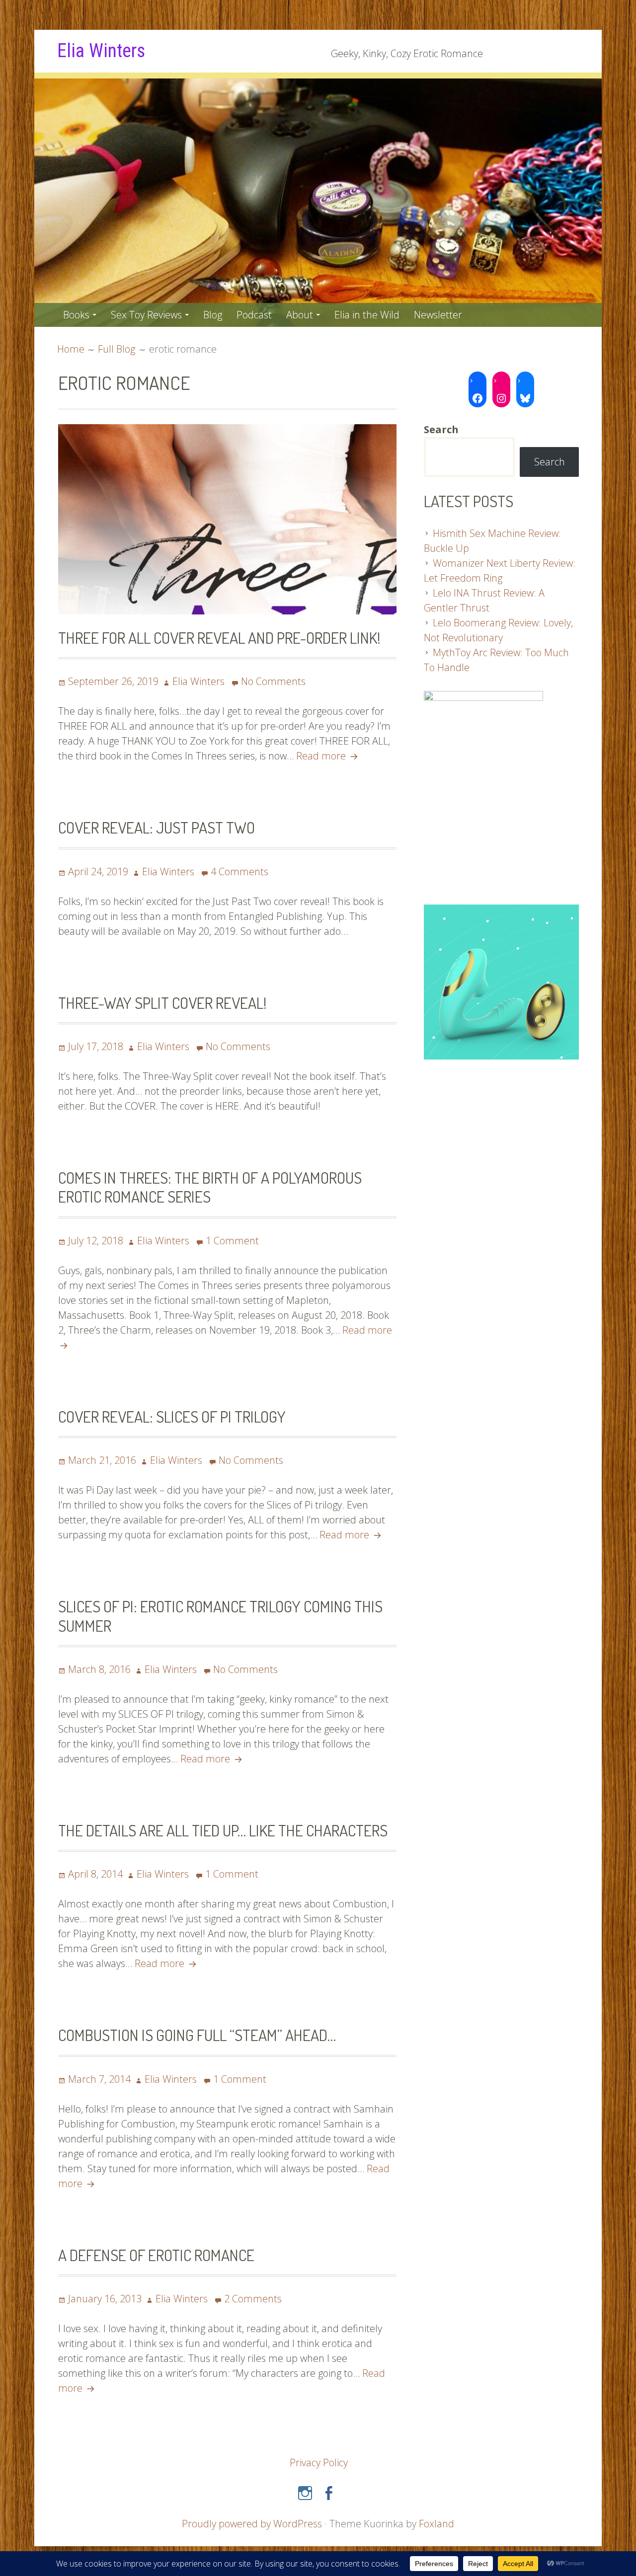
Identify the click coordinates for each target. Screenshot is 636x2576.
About (300, 315)
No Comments (273, 681)
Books (76, 315)
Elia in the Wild (367, 315)
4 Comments (239, 871)
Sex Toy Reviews (146, 315)
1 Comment (232, 1241)
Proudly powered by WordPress (252, 2524)
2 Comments (253, 2299)
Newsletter (438, 315)
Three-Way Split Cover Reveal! (162, 1003)
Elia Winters (101, 51)
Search (550, 462)
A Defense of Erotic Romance (156, 2255)
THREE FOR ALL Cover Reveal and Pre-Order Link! (219, 638)
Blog (213, 315)
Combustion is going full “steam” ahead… (197, 2035)
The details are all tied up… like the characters (223, 1830)
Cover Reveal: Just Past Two (157, 827)
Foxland (437, 2524)
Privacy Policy (319, 2462)
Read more (328, 756)
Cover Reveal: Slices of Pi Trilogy (172, 1416)
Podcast (254, 315)
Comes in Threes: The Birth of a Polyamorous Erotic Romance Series (210, 1187)
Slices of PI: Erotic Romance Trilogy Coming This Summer (220, 1616)
